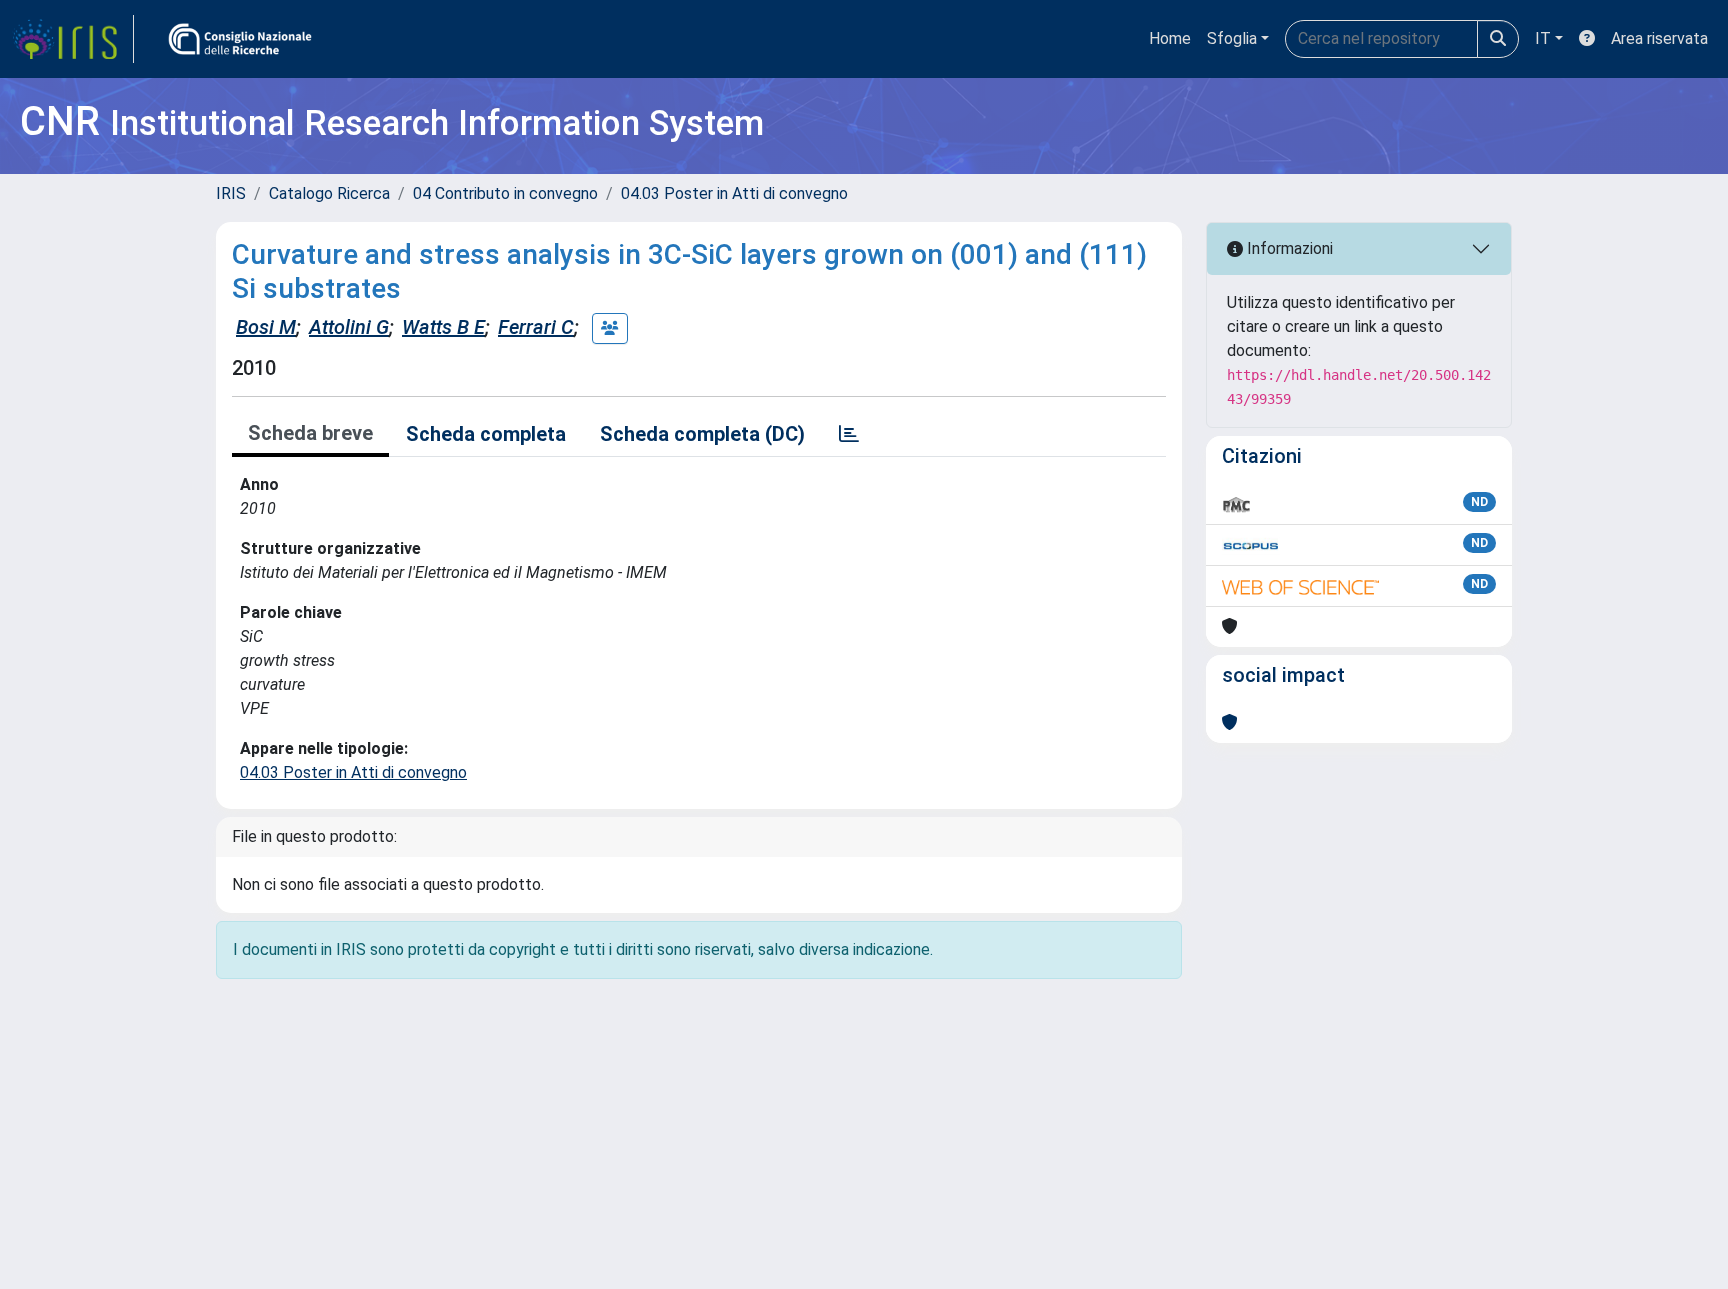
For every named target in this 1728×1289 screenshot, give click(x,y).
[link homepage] (73, 39)
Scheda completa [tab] (486, 434)
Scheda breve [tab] (310, 433)
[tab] (849, 434)
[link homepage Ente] (240, 39)
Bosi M (266, 327)
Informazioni (1288, 248)
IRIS (231, 193)
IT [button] (1543, 38)
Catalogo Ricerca (329, 193)
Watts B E (443, 327)
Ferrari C (536, 327)
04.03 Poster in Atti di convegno (734, 193)
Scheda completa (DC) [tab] (702, 434)
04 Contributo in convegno (505, 193)
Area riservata (1659, 38)
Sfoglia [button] (1232, 38)
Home (1170, 38)
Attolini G (349, 327)
